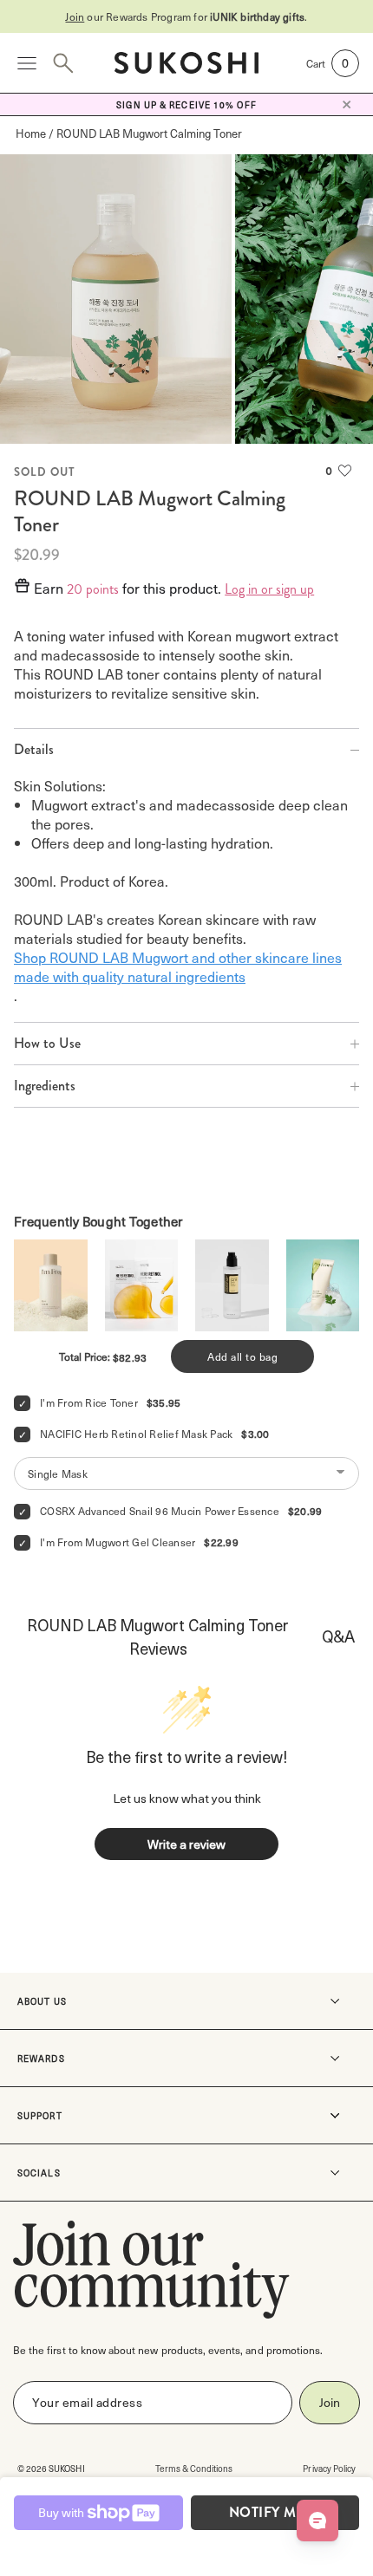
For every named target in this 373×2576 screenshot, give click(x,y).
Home (31, 133)
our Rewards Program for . (186, 16)
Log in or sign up (269, 589)
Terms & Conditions (194, 2468)
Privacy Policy (329, 2468)
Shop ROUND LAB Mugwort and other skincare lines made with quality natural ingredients (178, 966)
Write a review (186, 1844)
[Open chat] (317, 2521)
